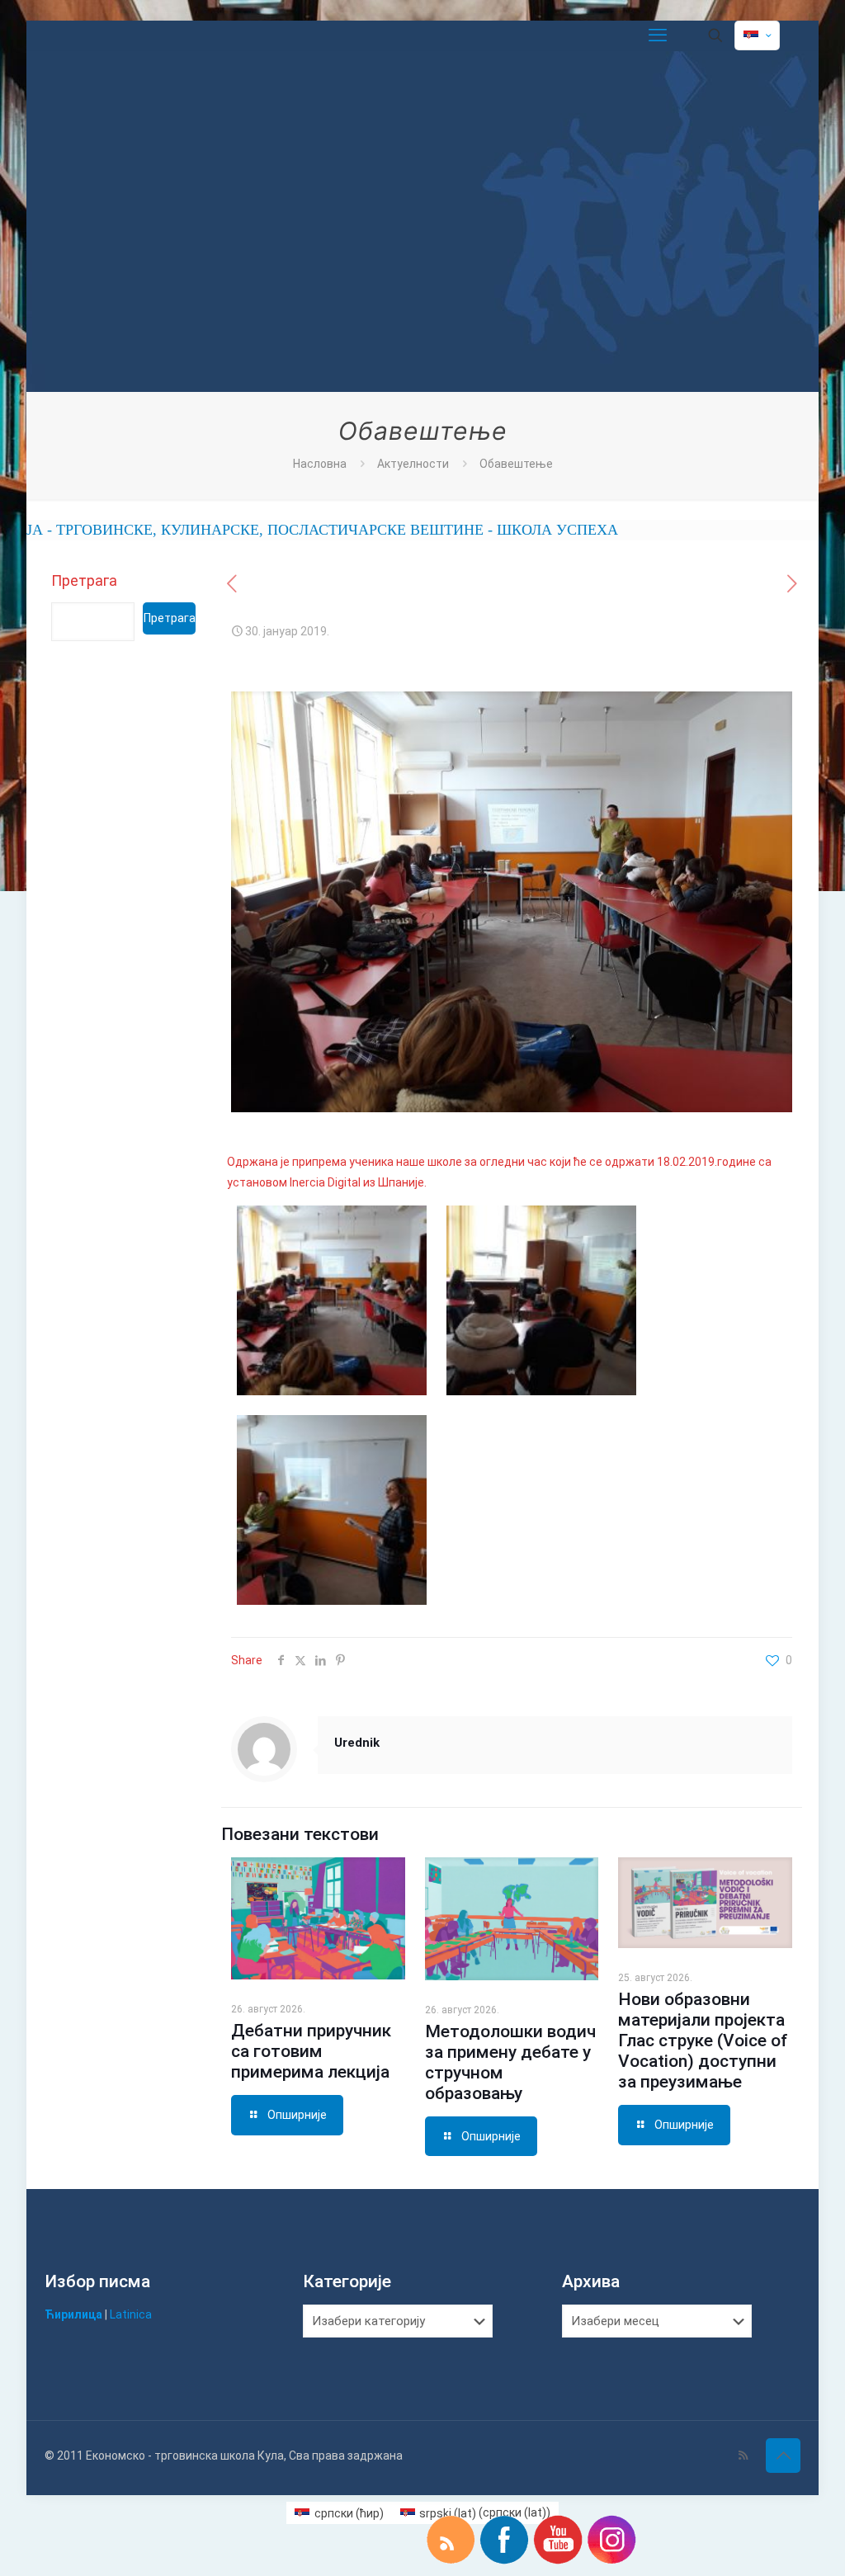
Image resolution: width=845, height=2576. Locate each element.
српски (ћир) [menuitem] (349, 2513)
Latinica (131, 2314)
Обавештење (516, 464)
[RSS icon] (743, 2456)
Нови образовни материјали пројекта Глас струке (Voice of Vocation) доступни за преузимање (703, 2041)
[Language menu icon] (757, 35)
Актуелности (413, 464)
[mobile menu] (658, 35)
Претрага (84, 580)
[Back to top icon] (783, 2456)
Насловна (320, 464)
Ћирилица (73, 2314)
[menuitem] (339, 2512)
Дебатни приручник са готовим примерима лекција (311, 2051)
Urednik (357, 1743)
